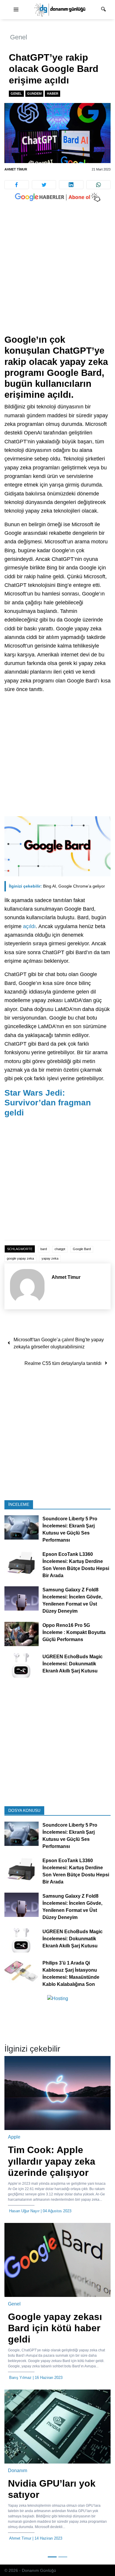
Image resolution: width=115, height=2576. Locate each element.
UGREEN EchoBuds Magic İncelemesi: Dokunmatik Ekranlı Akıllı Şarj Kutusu (73, 1664)
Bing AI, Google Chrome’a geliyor (57, 886)
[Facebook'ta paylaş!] (17, 185)
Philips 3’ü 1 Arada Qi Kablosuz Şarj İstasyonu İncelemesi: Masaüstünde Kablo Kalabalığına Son (71, 1974)
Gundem (34, 94)
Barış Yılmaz (20, 2378)
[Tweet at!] (44, 185)
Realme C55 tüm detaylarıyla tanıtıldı (63, 1363)
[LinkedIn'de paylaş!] (71, 185)
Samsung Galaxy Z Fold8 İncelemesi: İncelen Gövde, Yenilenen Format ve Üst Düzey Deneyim (72, 1601)
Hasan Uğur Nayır (24, 2211)
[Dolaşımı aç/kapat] (16, 10)
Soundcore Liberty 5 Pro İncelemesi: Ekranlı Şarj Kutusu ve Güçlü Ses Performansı (70, 1530)
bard (44, 1249)
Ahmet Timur (16, 169)
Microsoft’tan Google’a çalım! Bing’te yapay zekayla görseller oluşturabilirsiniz (59, 1343)
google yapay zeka (20, 1258)
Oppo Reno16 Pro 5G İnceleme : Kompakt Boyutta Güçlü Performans (74, 1633)
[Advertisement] (57, 274)
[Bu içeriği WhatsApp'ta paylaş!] (99, 185)
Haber (53, 94)
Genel (19, 37)
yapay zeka (50, 1258)
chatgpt (60, 1249)
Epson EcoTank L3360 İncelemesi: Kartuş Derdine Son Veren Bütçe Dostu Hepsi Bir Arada (76, 1565)
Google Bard (82, 1249)
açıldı (29, 926)
